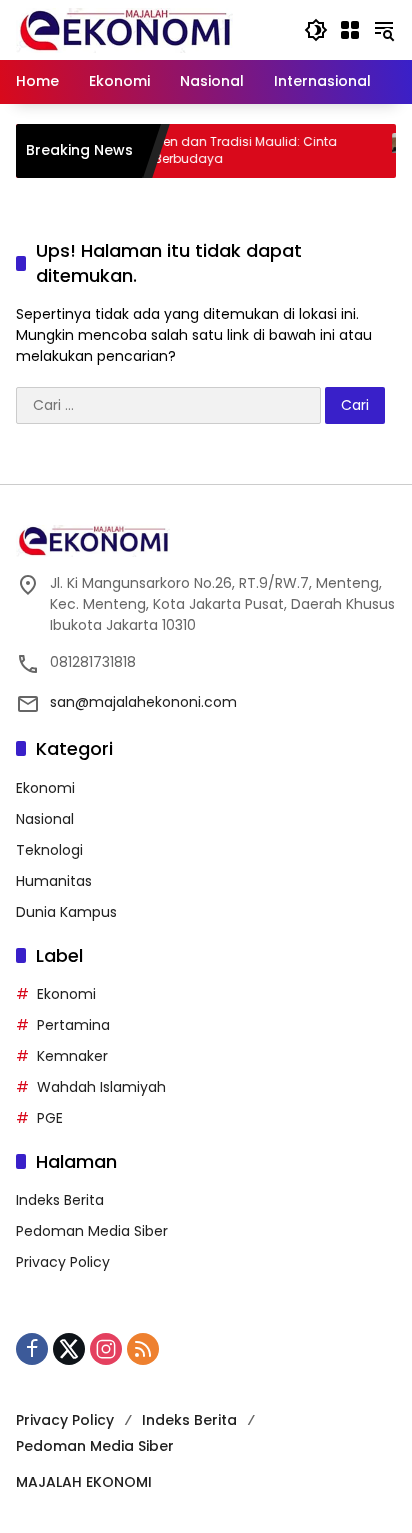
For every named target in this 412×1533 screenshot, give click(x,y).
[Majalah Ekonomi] (124, 29)
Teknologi (49, 850)
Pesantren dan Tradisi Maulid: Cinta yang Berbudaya (211, 150)
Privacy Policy (63, 1262)
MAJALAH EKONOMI (84, 1482)
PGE (50, 1118)
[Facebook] (32, 1349)
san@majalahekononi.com (143, 702)
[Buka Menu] (350, 30)
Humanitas (54, 881)
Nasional (45, 819)
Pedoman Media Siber (92, 1231)
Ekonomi (45, 788)
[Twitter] (69, 1349)
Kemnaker (72, 1056)
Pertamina (73, 1025)
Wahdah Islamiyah (101, 1087)
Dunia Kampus (66, 912)
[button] (316, 30)
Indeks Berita (60, 1200)
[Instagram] (106, 1349)
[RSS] (143, 1349)
